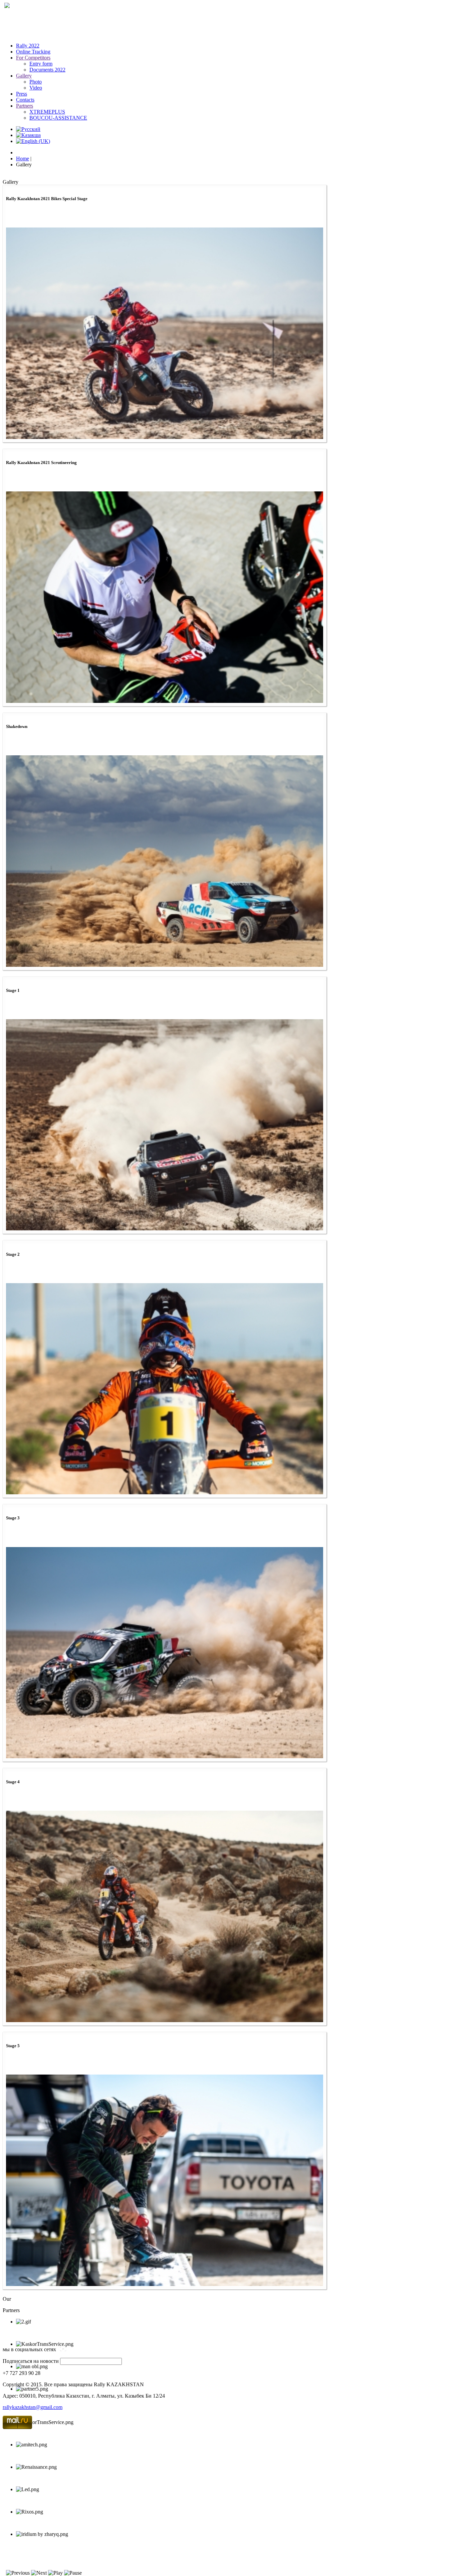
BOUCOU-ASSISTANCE (58, 118)
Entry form (41, 64)
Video (36, 88)
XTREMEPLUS (47, 112)
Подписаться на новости (31, 2361)
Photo (36, 82)
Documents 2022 (47, 70)
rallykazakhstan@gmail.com (33, 2407)
